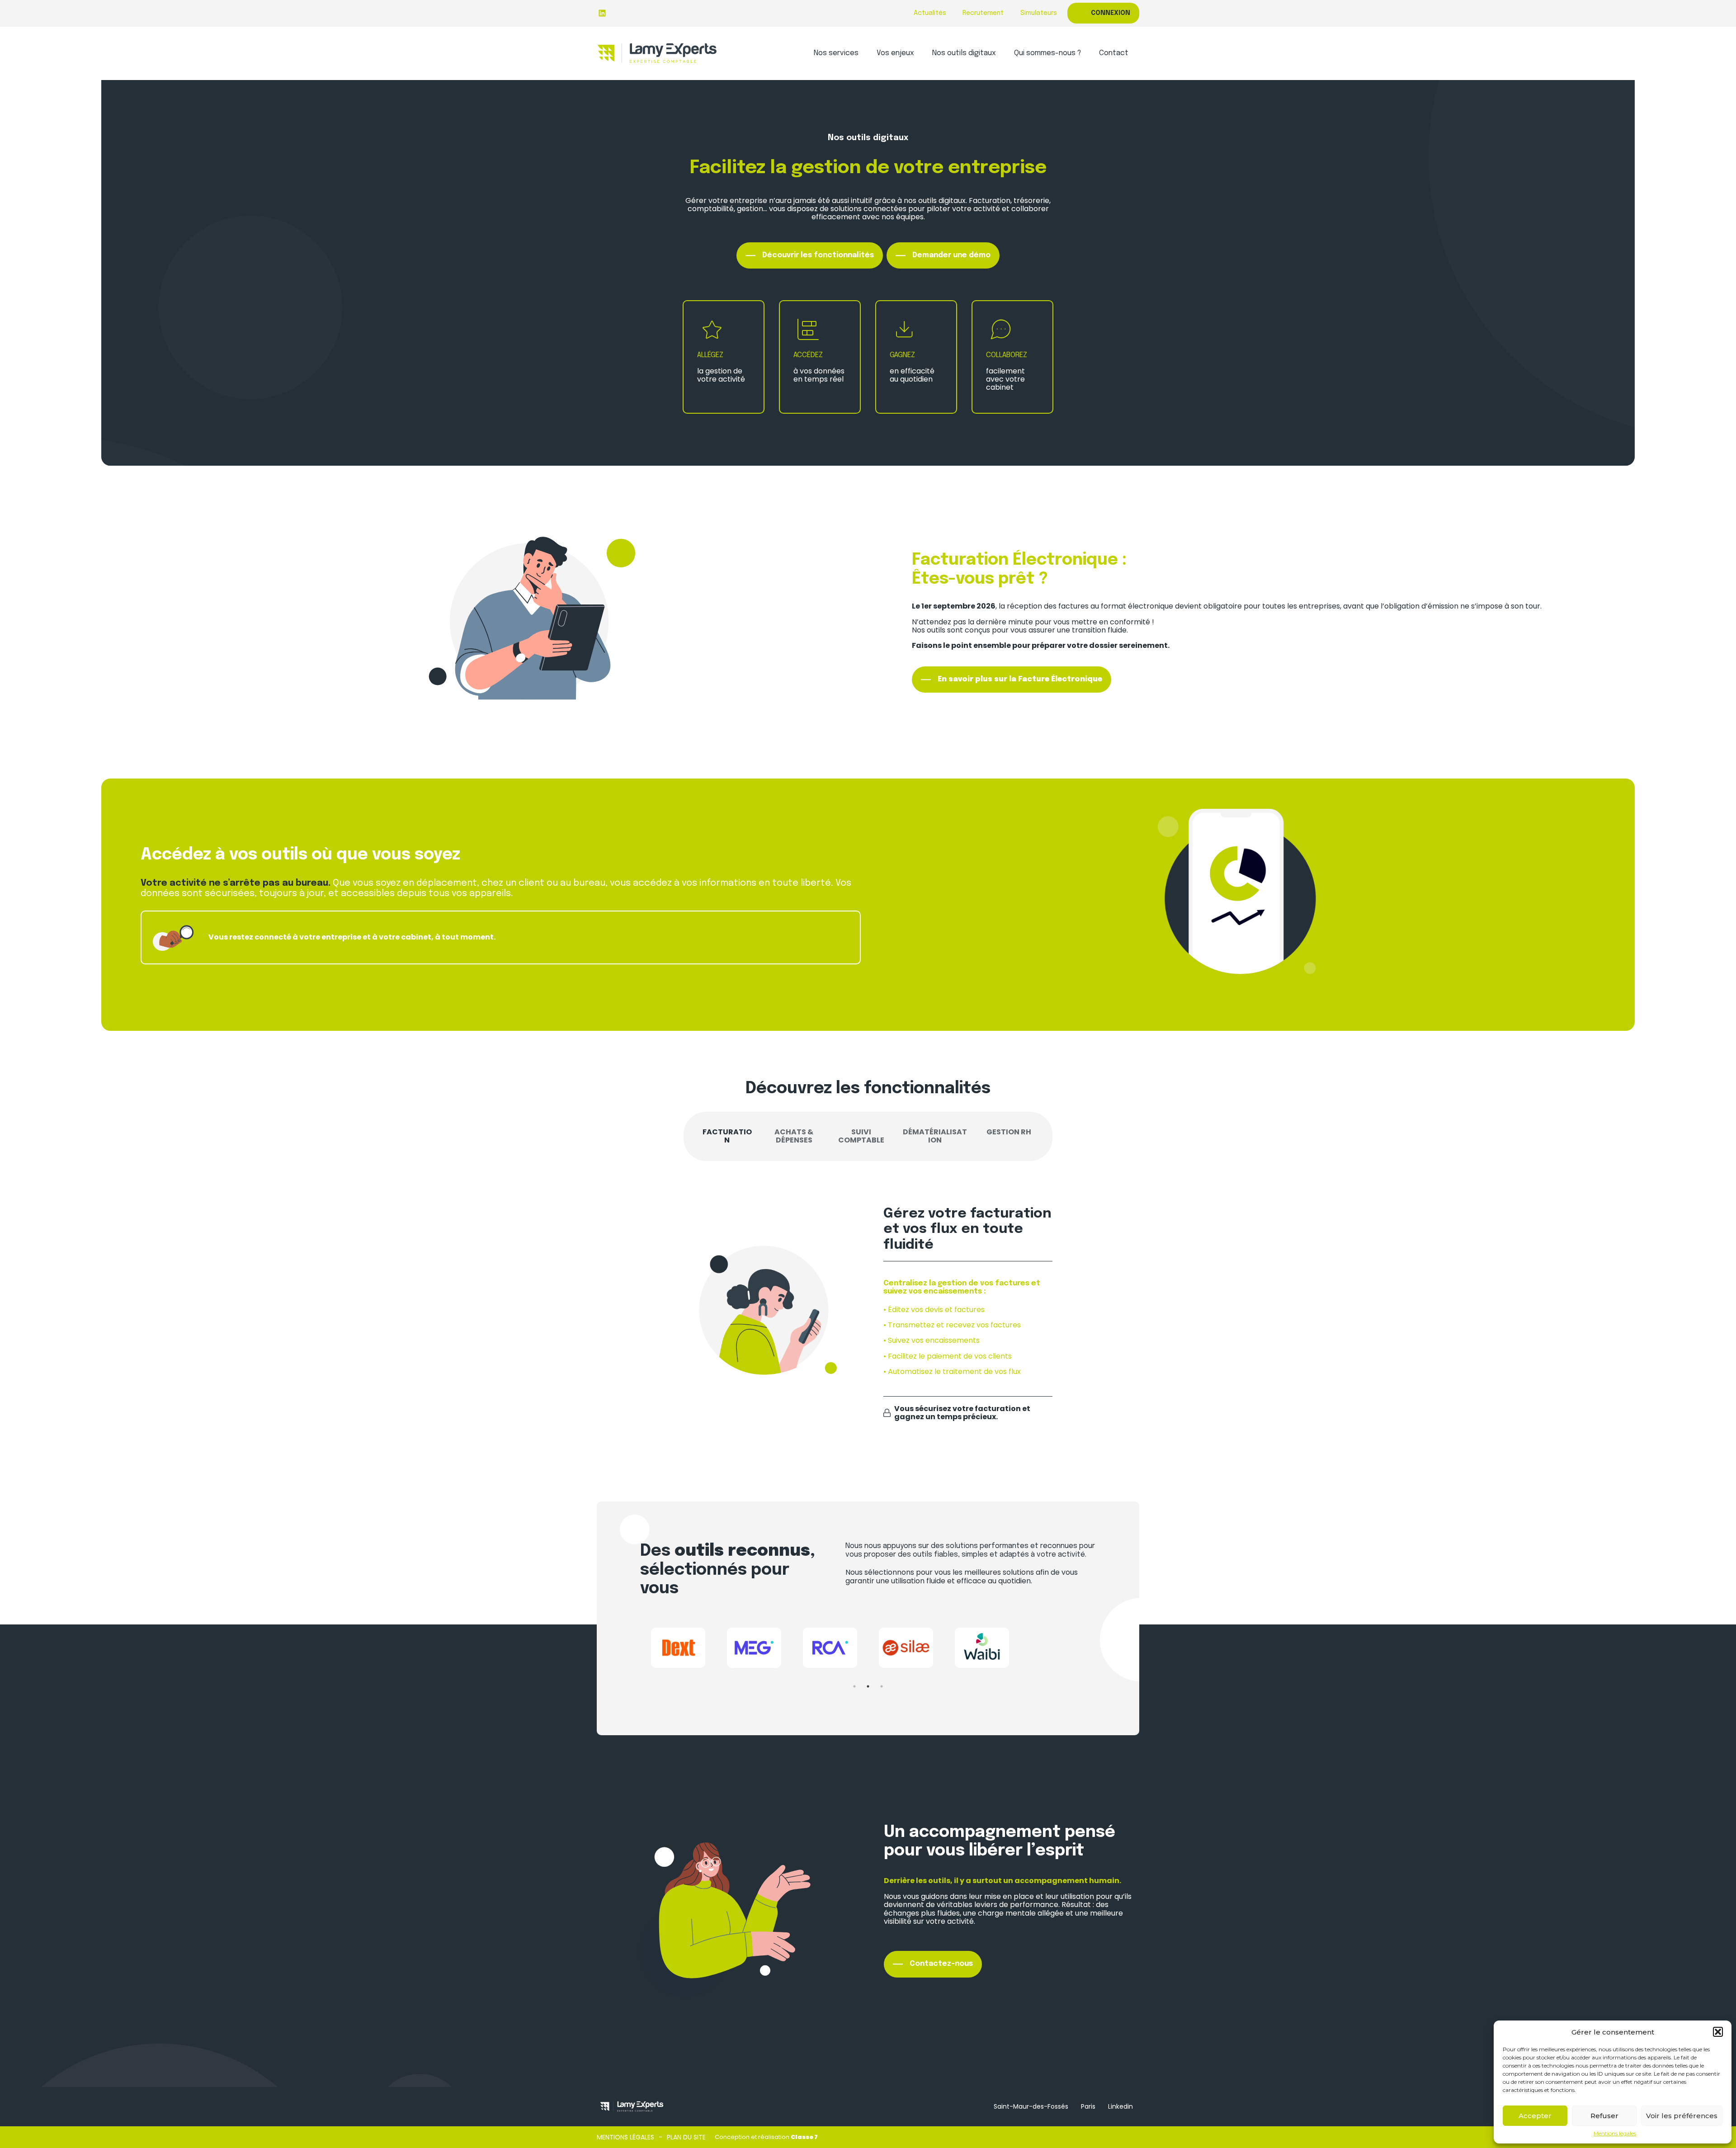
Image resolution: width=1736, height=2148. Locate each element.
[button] (1718, 2032)
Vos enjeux (895, 53)
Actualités (930, 13)
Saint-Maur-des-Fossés (1031, 2106)
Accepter (1535, 2116)
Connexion (1111, 13)
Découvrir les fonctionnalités (818, 255)
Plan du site (686, 2137)
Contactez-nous (941, 1964)
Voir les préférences (1682, 2116)
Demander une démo (951, 255)
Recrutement (983, 13)
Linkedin (1120, 2106)
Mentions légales (1615, 2134)
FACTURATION (727, 1136)
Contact (1114, 53)
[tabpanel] (678, 1651)
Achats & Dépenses (794, 1136)
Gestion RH (1009, 1132)
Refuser (1604, 2116)
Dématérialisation (935, 1136)
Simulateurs (1039, 13)
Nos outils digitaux (964, 53)
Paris (1088, 2106)
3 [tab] (882, 1686)
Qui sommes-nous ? (1047, 53)
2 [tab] (868, 1686)
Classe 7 (804, 2137)
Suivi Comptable (861, 1136)
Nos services (836, 53)
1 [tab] (854, 1686)
